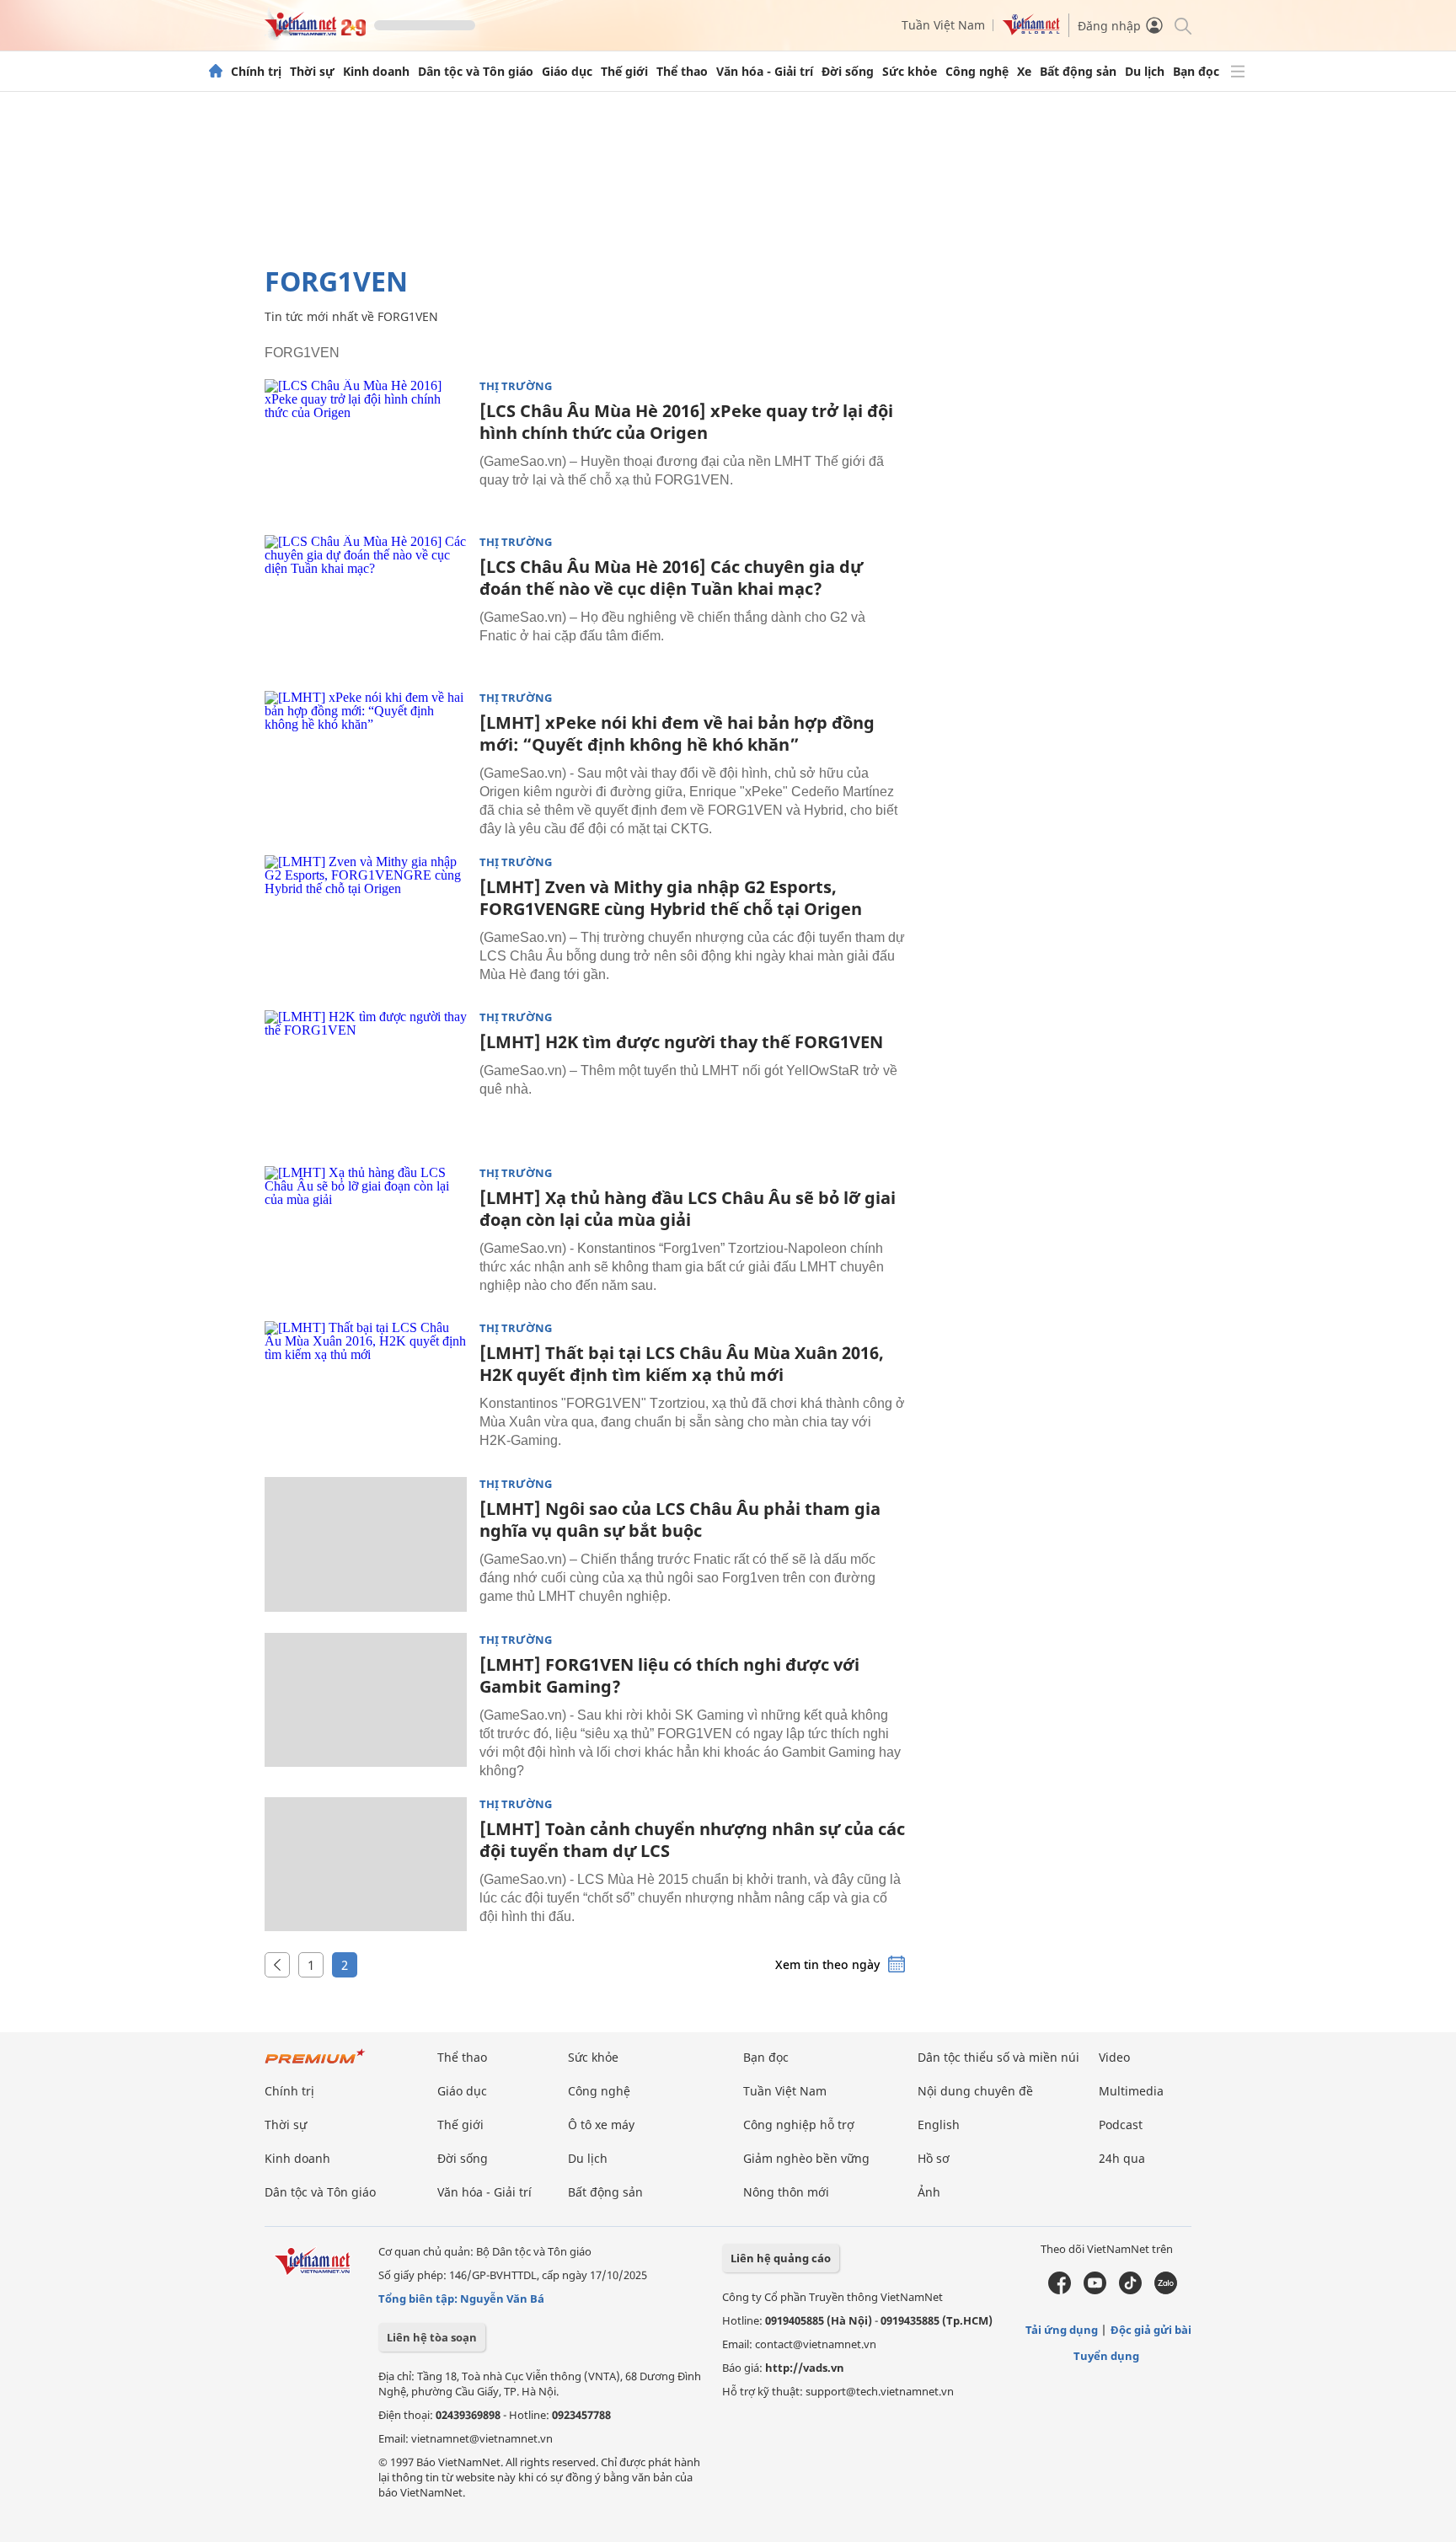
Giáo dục (567, 72)
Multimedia (1131, 2091)
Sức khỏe (910, 72)
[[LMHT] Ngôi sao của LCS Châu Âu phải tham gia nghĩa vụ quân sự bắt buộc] (366, 1544)
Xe (1024, 72)
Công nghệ (977, 72)
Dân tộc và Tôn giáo (476, 72)
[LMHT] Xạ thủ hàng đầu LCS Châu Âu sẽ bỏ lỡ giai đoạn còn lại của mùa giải (688, 1209)
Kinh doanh (376, 72)
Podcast (1121, 2125)
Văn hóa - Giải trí (765, 72)
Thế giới (624, 72)
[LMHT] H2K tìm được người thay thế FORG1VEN (681, 1042)
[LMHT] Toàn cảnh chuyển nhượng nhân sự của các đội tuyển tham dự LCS (692, 1840)
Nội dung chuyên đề (975, 2091)
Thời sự (312, 72)
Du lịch (1145, 72)
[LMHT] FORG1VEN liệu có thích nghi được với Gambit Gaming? (669, 1675)
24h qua (1122, 2158)
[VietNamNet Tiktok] (1130, 2290)
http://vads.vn (805, 2368)
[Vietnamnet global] (1031, 31)
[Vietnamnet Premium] (315, 2065)
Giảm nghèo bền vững (806, 2158)
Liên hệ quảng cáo (781, 2258)
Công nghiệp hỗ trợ (799, 2125)
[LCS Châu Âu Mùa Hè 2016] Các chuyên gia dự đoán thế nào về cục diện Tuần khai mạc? (671, 578)
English (939, 2125)
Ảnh (929, 2192)
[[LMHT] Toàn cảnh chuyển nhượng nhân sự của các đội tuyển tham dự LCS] (366, 1865)
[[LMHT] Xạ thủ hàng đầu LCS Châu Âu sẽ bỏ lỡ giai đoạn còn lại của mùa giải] (366, 1234)
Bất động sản (1078, 72)
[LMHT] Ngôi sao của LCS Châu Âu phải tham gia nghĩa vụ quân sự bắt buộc (680, 1520)
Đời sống (848, 72)
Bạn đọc (1196, 72)
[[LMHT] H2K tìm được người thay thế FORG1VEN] (366, 1078)
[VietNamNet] (216, 72)
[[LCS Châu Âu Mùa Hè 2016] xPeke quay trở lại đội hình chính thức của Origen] (366, 447)
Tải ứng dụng (1062, 2330)
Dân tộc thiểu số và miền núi (998, 2057)
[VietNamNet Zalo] (1166, 2290)
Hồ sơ (934, 2158)
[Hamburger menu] (1238, 72)
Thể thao (682, 72)
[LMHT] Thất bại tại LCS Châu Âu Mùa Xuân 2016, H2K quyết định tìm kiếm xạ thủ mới (682, 1364)
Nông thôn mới (786, 2192)
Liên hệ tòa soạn (432, 2337)
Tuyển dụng (1106, 2356)
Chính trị (256, 72)
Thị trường (516, 386)
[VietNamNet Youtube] (1095, 2290)
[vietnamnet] (315, 32)
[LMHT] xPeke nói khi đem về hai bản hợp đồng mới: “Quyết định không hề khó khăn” (677, 733)
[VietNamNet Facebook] (1060, 2290)
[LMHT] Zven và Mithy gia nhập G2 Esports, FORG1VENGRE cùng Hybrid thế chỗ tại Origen (671, 898)
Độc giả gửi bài (1151, 2330)
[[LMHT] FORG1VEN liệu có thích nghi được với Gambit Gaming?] (366, 1700)
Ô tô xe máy (601, 2125)
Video (1114, 2057)
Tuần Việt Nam (943, 25)
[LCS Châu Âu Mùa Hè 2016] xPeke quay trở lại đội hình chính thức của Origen (686, 422)
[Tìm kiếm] (1182, 25)
